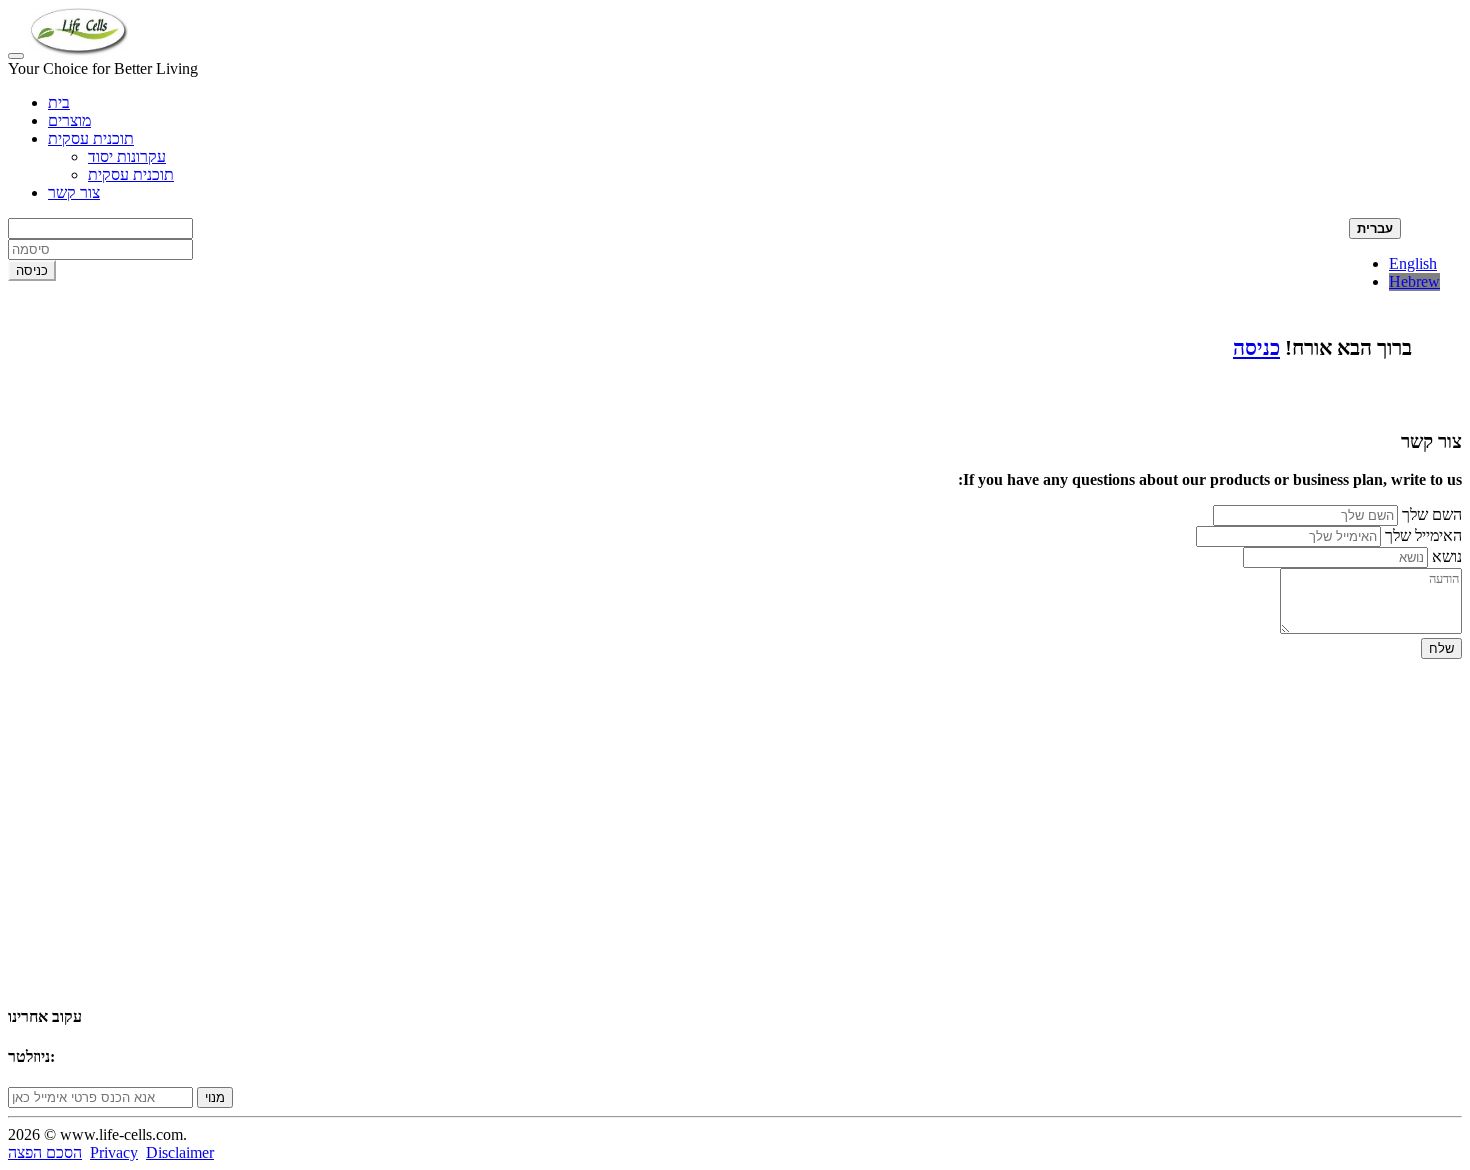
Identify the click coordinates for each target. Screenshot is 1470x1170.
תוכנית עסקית (91, 138)
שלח (1441, 648)
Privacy (114, 1152)
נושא (1447, 556)
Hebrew (1414, 281)
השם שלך (1432, 514)
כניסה (1256, 347)
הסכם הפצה (45, 1152)
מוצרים (69, 120)
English (1413, 263)
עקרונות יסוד (127, 156)
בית (59, 102)
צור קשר (74, 192)
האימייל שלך (1423, 535)
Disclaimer (180, 1152)
